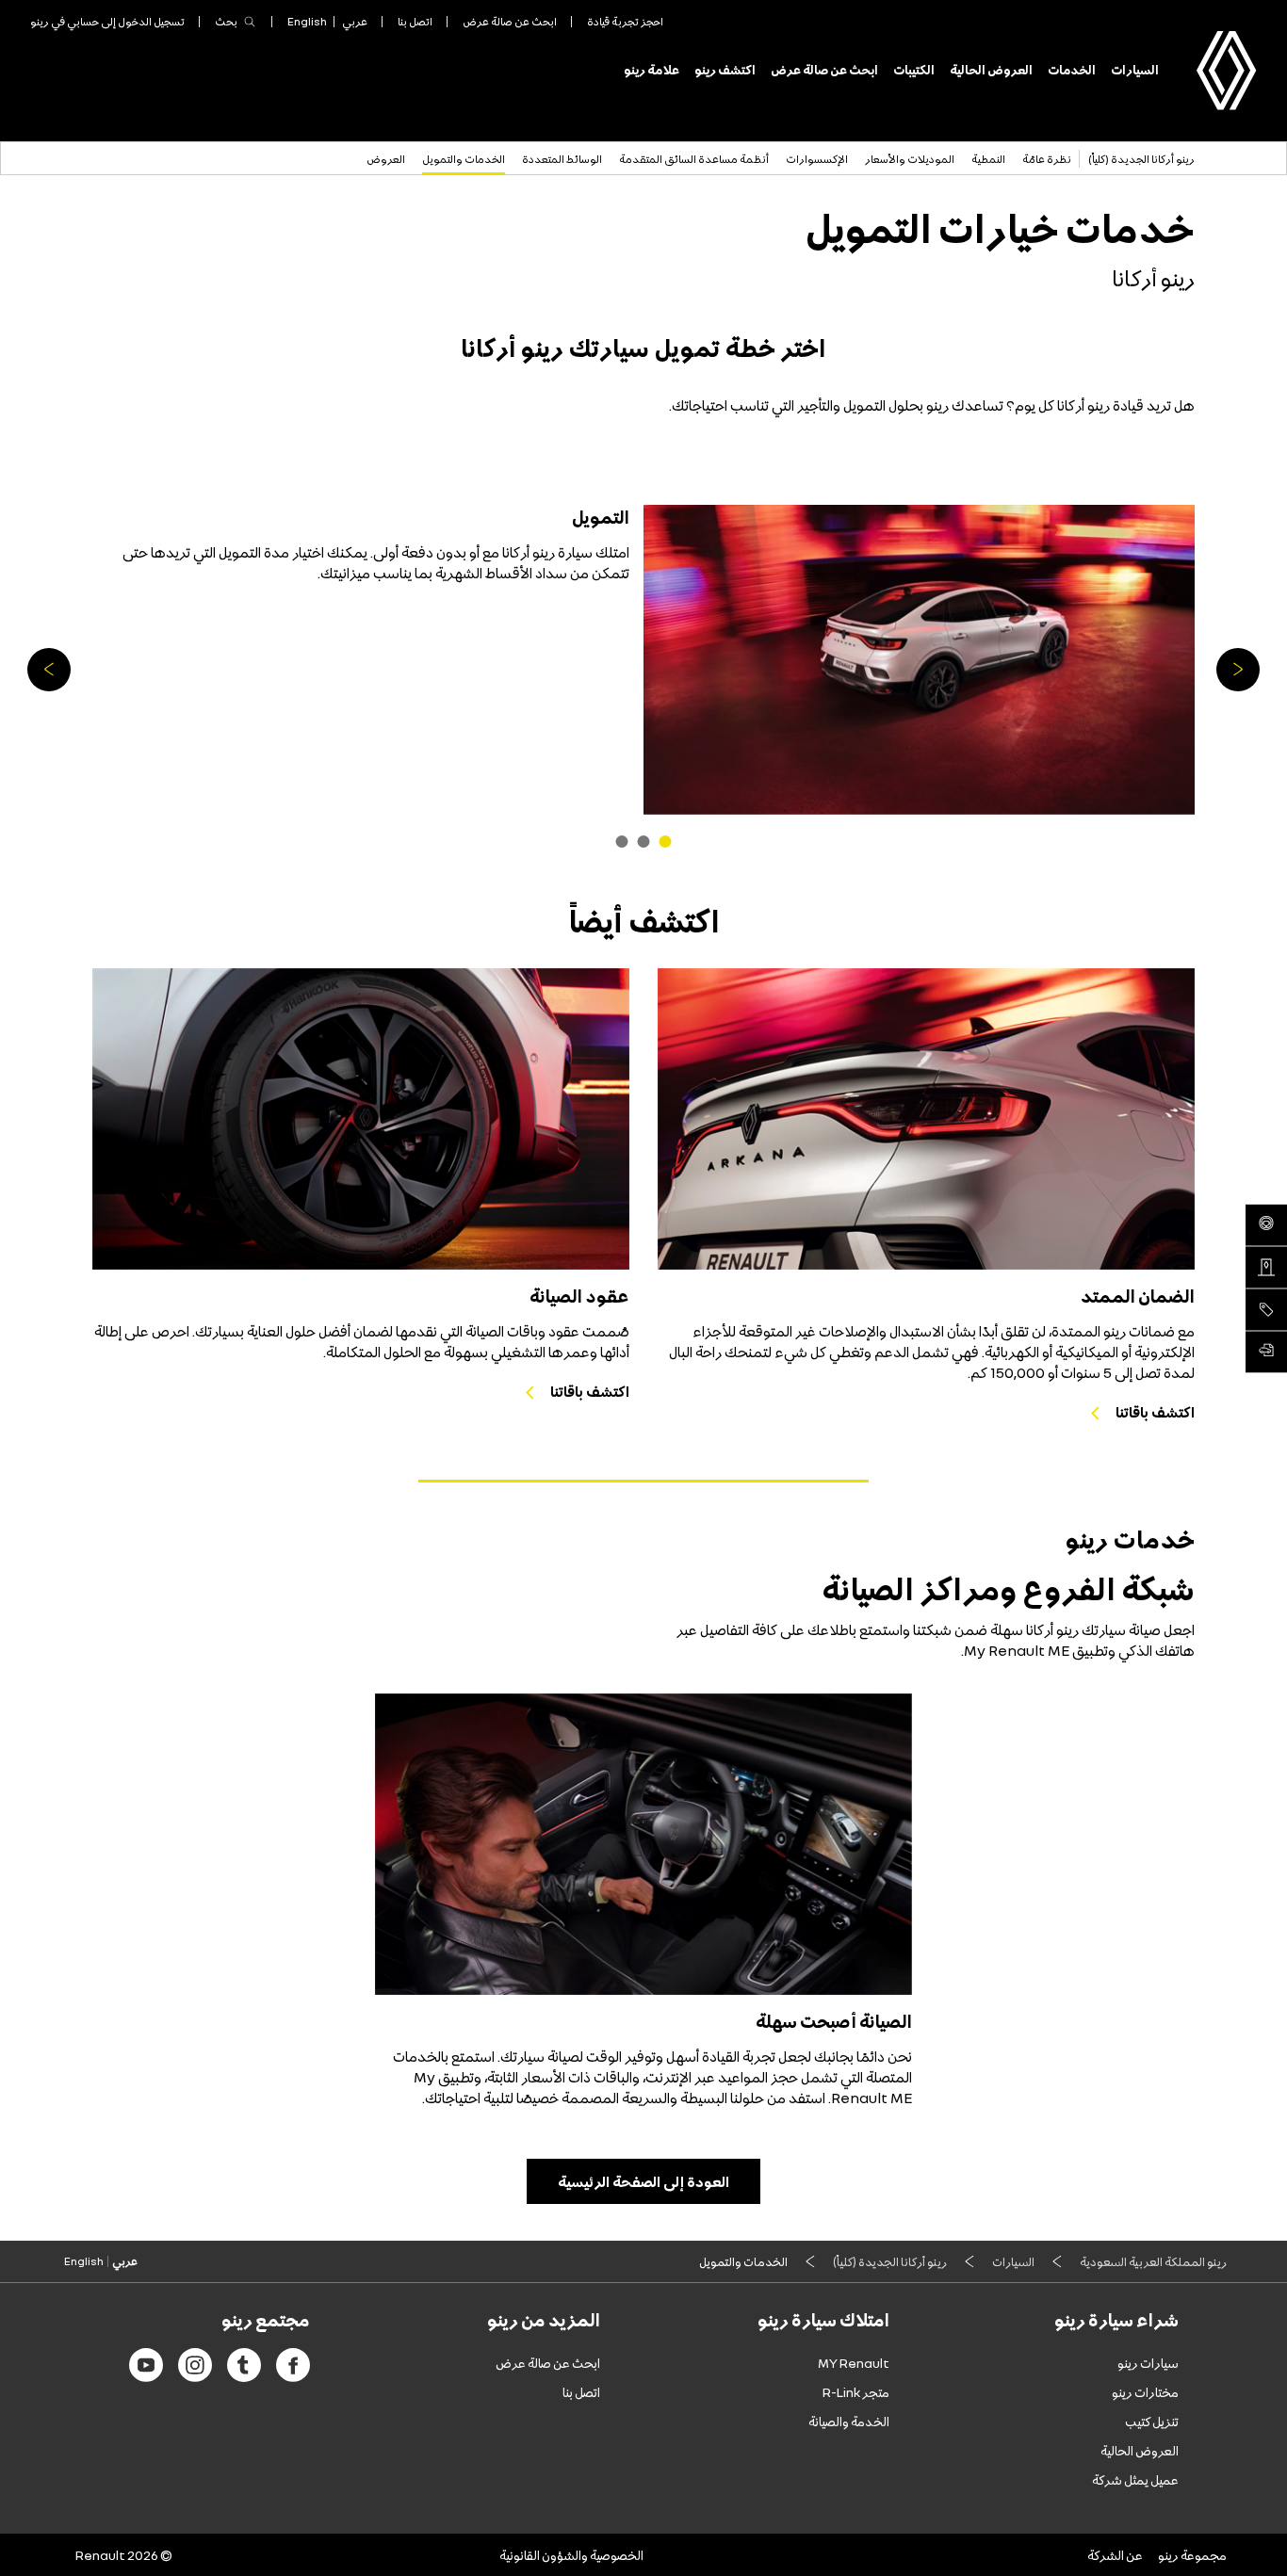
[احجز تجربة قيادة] (1266, 1224)
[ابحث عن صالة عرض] (1266, 1267)
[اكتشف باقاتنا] (926, 1119)
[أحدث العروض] (1266, 1309)
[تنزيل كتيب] (1266, 1352)
